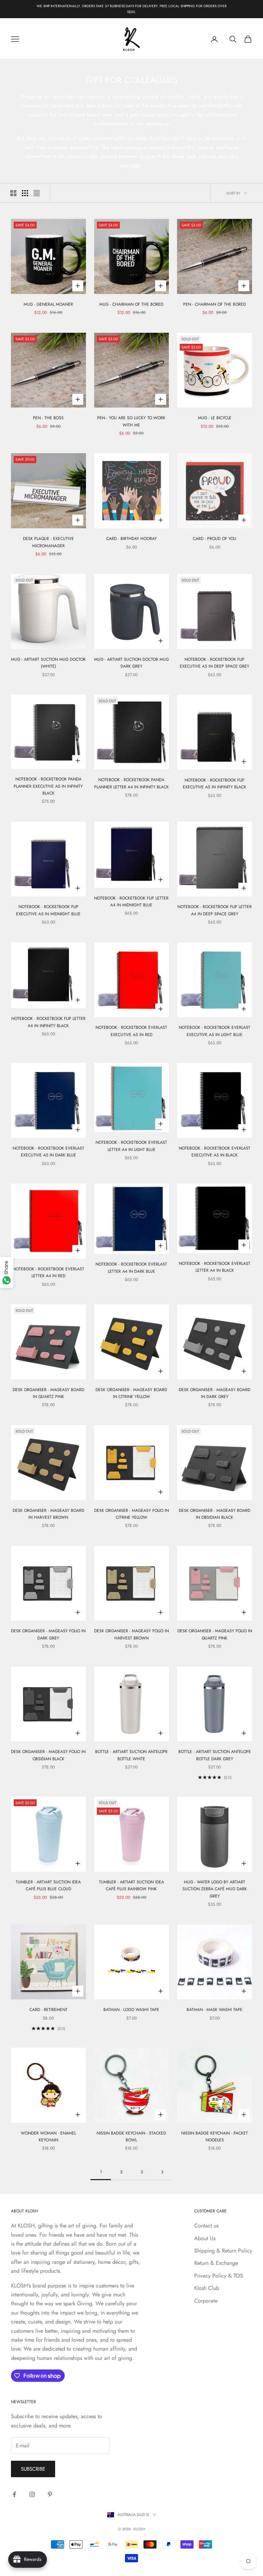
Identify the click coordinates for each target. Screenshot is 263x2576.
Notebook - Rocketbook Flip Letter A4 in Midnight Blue (131, 902)
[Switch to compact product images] (37, 193)
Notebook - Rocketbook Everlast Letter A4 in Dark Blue (131, 1268)
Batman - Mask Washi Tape (215, 2010)
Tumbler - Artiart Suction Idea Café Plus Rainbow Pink (131, 1885)
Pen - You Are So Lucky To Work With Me (131, 421)
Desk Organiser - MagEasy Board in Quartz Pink (48, 1393)
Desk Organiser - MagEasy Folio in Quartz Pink (215, 1634)
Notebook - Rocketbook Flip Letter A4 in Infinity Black (48, 1022)
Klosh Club (207, 2288)
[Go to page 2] (162, 2172)
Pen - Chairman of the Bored (215, 304)
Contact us (206, 2226)
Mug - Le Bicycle (215, 418)
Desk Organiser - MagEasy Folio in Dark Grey (48, 1634)
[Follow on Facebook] (14, 2494)
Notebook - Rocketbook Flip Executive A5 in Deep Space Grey (215, 663)
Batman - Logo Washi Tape (131, 2010)
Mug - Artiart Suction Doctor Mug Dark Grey (131, 663)
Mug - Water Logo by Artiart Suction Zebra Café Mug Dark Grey (215, 1889)
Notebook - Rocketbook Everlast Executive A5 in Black (215, 1152)
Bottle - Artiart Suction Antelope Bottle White (131, 1755)
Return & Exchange (216, 2263)
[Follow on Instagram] (32, 2494)
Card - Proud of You (215, 539)
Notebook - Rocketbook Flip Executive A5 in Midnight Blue (48, 910)
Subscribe (33, 2469)
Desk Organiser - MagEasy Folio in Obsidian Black (48, 1755)
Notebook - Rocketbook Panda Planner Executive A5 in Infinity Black (48, 786)
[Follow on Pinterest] (50, 2494)
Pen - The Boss (48, 418)
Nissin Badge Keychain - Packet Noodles (215, 2137)
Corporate (206, 2301)
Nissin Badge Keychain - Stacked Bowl (131, 2137)
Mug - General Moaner (48, 304)
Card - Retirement (48, 2010)
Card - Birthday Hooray (131, 539)
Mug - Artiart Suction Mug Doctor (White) (48, 663)
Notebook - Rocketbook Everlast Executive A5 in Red (131, 1031)
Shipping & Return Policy (223, 2251)
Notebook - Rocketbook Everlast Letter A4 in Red (48, 1272)
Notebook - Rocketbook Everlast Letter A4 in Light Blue (131, 1146)
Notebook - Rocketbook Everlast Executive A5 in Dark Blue (48, 1152)
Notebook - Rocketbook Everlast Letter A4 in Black (215, 1267)
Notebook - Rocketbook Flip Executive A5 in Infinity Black (215, 784)
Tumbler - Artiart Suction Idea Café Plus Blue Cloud (48, 1885)
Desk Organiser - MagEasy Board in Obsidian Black (215, 1514)
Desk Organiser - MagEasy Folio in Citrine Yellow (131, 1514)
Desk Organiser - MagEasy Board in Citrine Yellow (131, 1393)
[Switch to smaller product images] (25, 193)
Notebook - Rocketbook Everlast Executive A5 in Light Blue (215, 1031)
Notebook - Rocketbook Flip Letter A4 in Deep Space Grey (215, 910)
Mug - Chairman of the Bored (131, 304)
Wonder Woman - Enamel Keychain (48, 2137)
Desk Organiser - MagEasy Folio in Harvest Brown (131, 1634)
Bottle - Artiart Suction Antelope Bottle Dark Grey (215, 1755)
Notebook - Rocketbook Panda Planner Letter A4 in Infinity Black (131, 783)
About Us (205, 2238)
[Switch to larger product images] (13, 193)
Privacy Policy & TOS (219, 2276)
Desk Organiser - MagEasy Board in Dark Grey (215, 1393)
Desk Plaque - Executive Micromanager (48, 542)
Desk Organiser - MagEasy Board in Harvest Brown (48, 1514)
